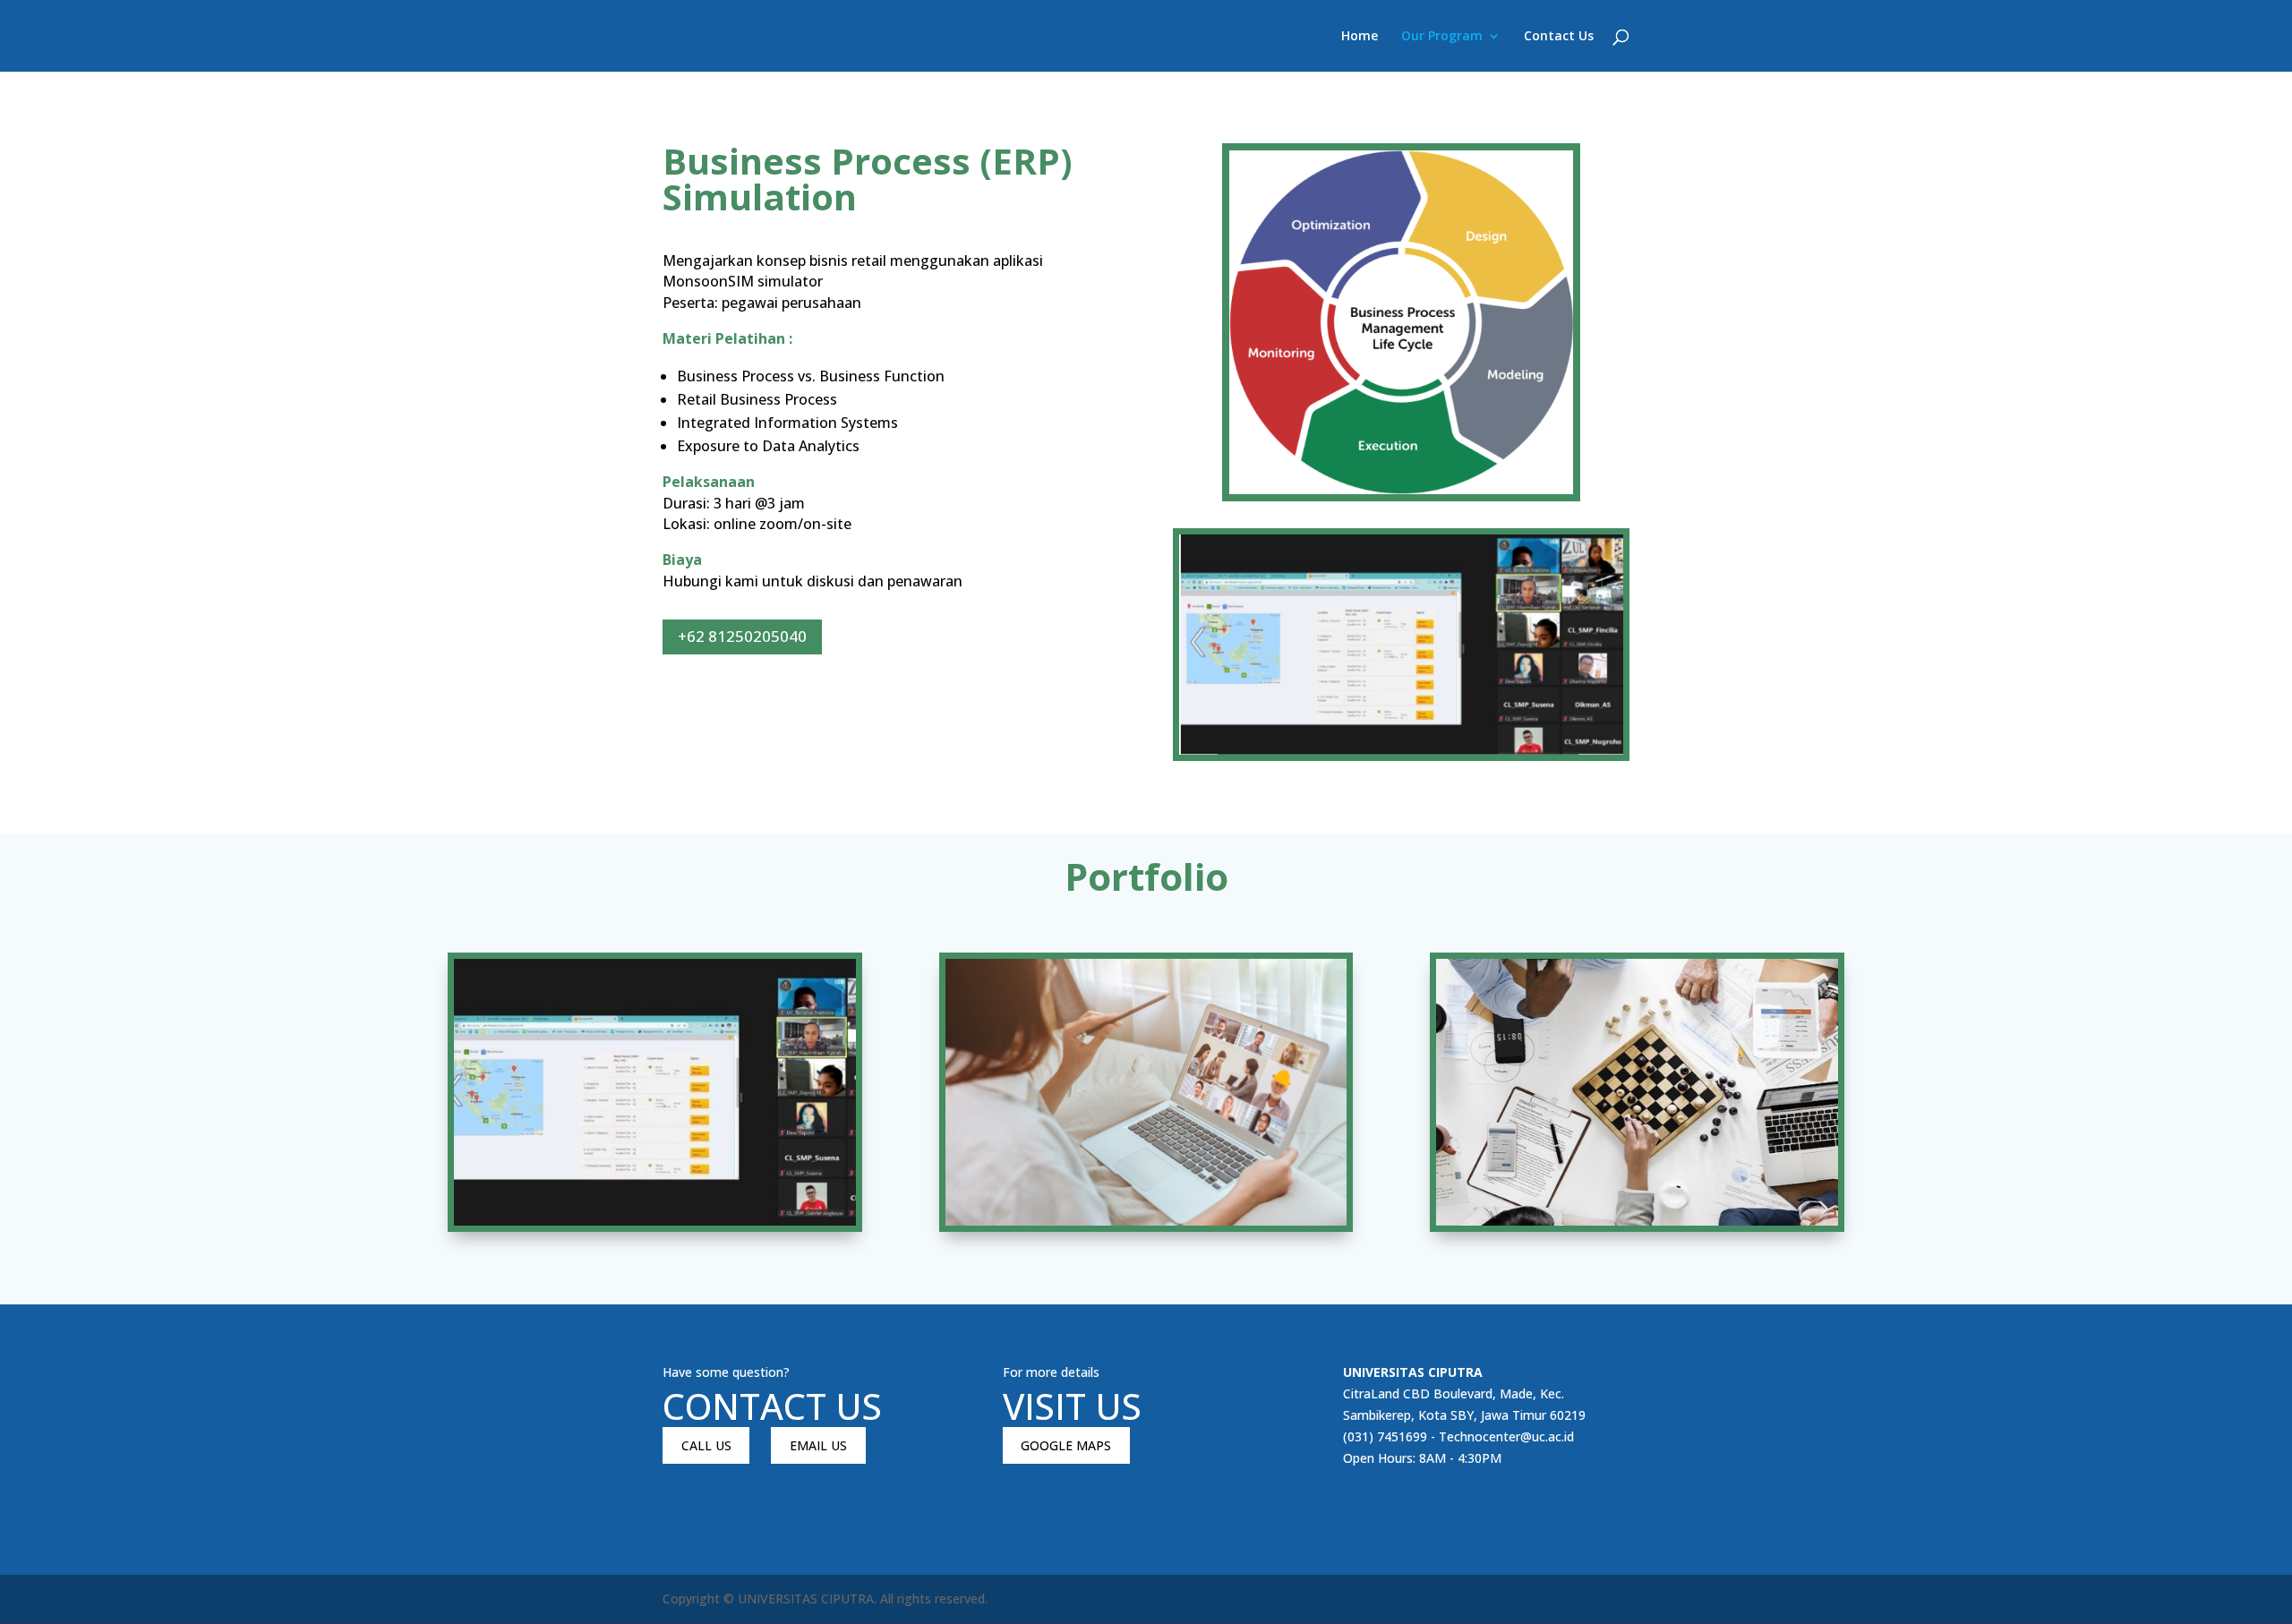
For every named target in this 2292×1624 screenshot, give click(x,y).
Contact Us (1559, 37)
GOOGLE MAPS (1066, 1445)
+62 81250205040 (742, 636)
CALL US (706, 1445)
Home (1360, 37)
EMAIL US (818, 1445)
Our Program (1442, 37)
